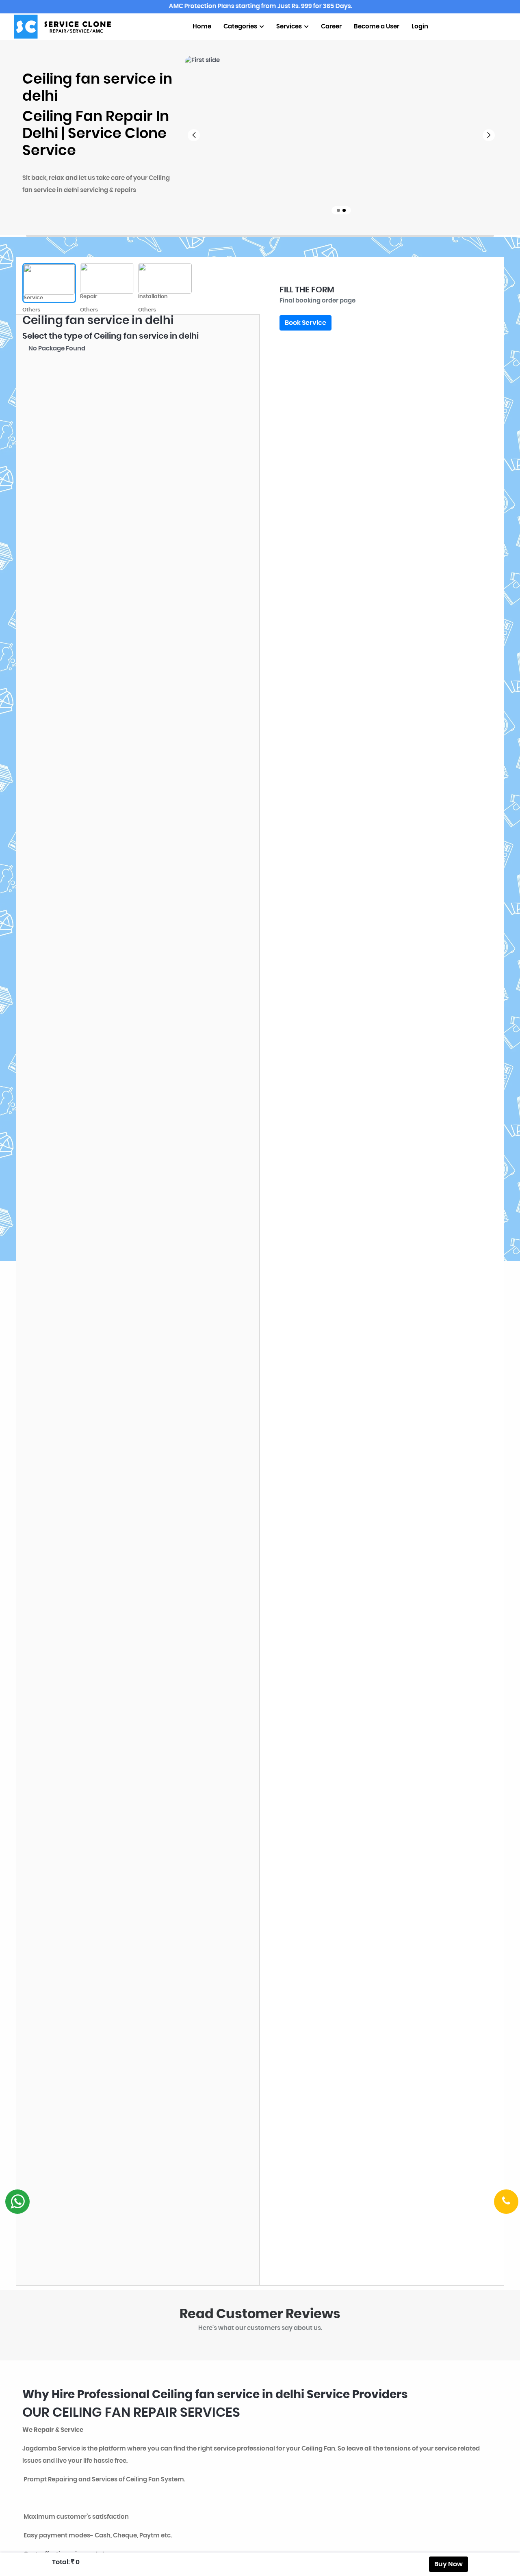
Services (290, 27)
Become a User (377, 27)
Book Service (305, 323)
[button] (194, 135)
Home (202, 27)
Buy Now (448, 2564)
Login (420, 27)
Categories (241, 27)
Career (331, 27)
